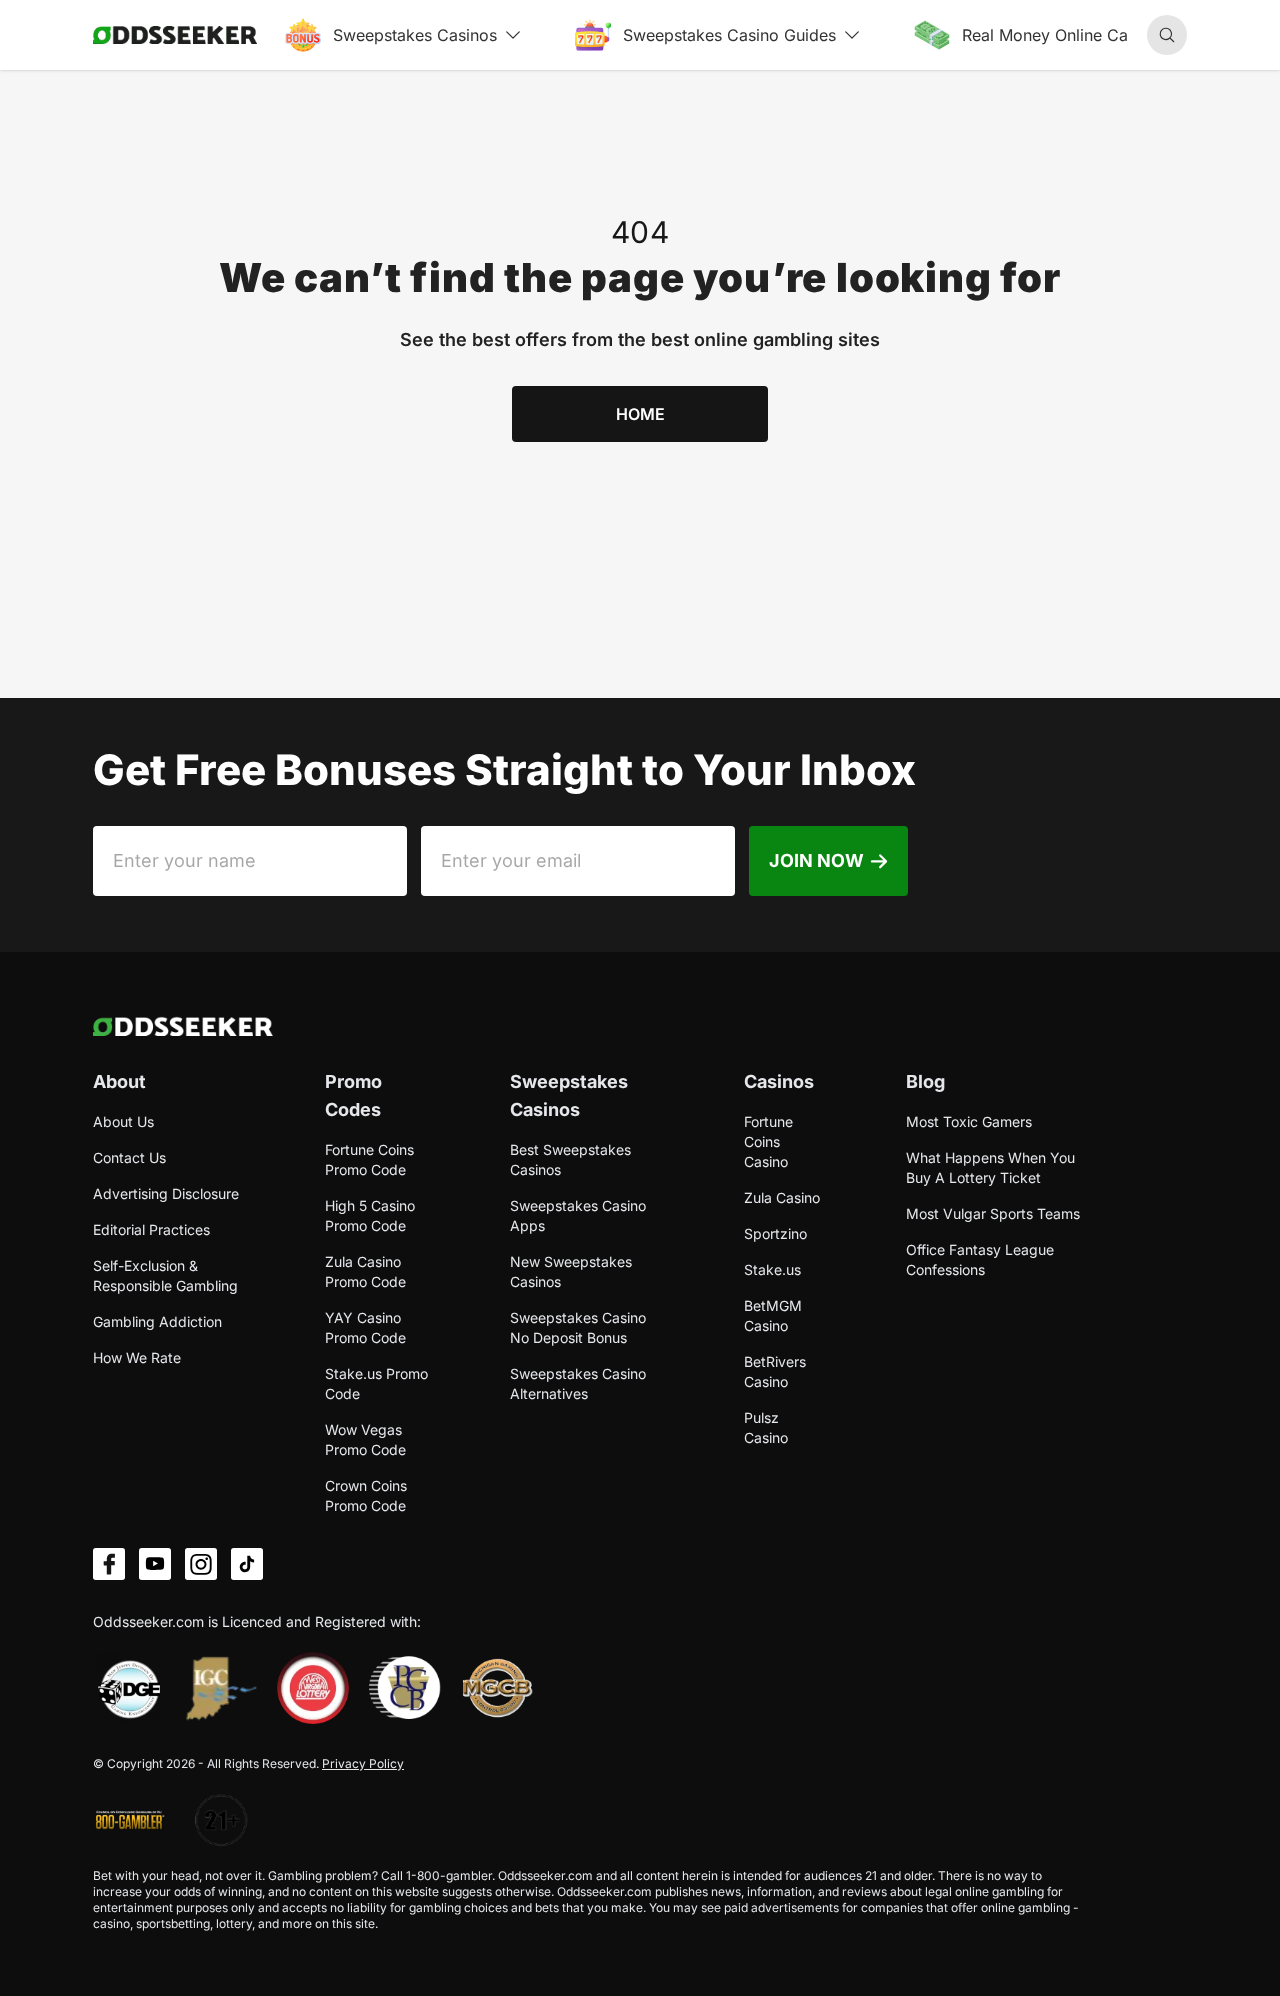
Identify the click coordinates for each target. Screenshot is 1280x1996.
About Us (123, 1121)
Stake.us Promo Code (376, 1383)
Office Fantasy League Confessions (980, 1259)
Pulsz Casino (766, 1427)
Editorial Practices (151, 1229)
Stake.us (772, 1269)
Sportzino (775, 1233)
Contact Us (129, 1157)
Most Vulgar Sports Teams (993, 1213)
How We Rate (137, 1357)
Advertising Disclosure (166, 1193)
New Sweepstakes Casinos (571, 1271)
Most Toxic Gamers (969, 1121)
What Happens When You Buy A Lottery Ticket (990, 1167)
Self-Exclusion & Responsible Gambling (165, 1275)
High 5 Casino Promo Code (370, 1215)
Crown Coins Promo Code (366, 1495)
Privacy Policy (363, 1763)
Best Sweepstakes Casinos (570, 1159)
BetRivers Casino (775, 1371)
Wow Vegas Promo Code (365, 1439)
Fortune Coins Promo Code (369, 1159)
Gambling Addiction (157, 1321)
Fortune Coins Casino (768, 1141)
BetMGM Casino (773, 1315)
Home (640, 414)
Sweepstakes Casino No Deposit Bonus (578, 1327)
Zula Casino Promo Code (365, 1271)
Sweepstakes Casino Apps (578, 1215)
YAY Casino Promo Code (365, 1327)
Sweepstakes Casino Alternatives (578, 1383)
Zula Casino (782, 1197)
